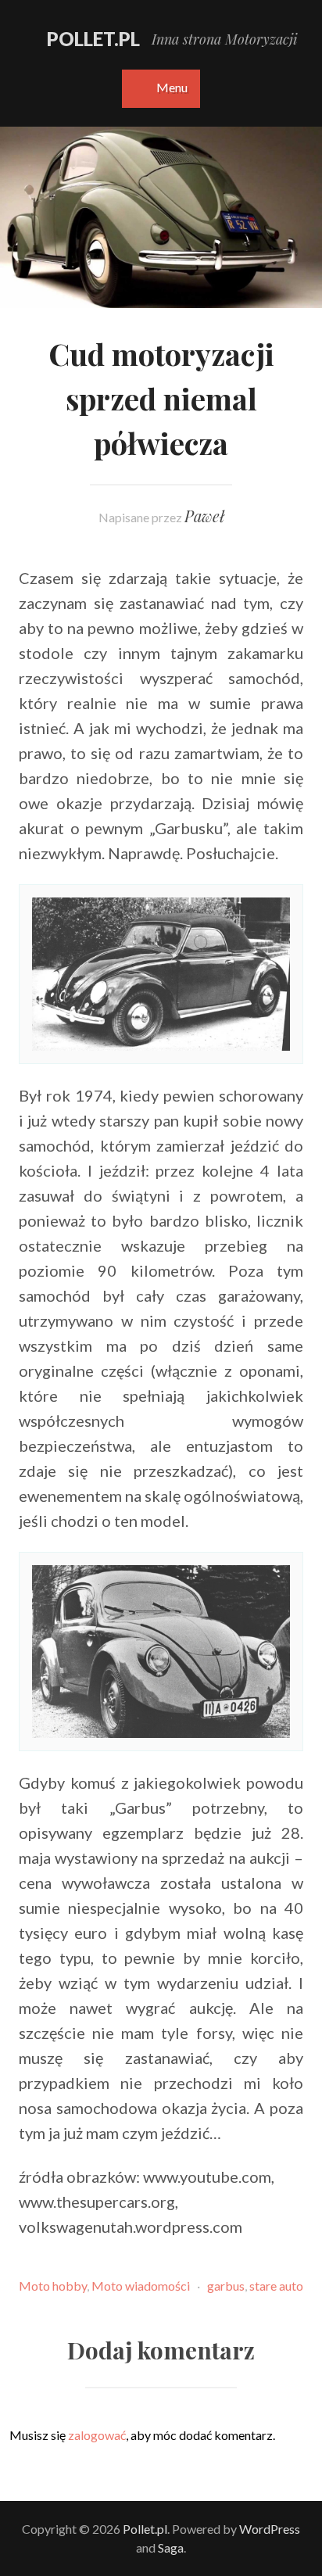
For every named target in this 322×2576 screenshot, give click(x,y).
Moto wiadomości (141, 2286)
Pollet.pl (93, 39)
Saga (171, 2547)
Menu (172, 87)
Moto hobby (53, 2286)
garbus (226, 2286)
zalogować (97, 2435)
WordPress (270, 2529)
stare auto (276, 2286)
